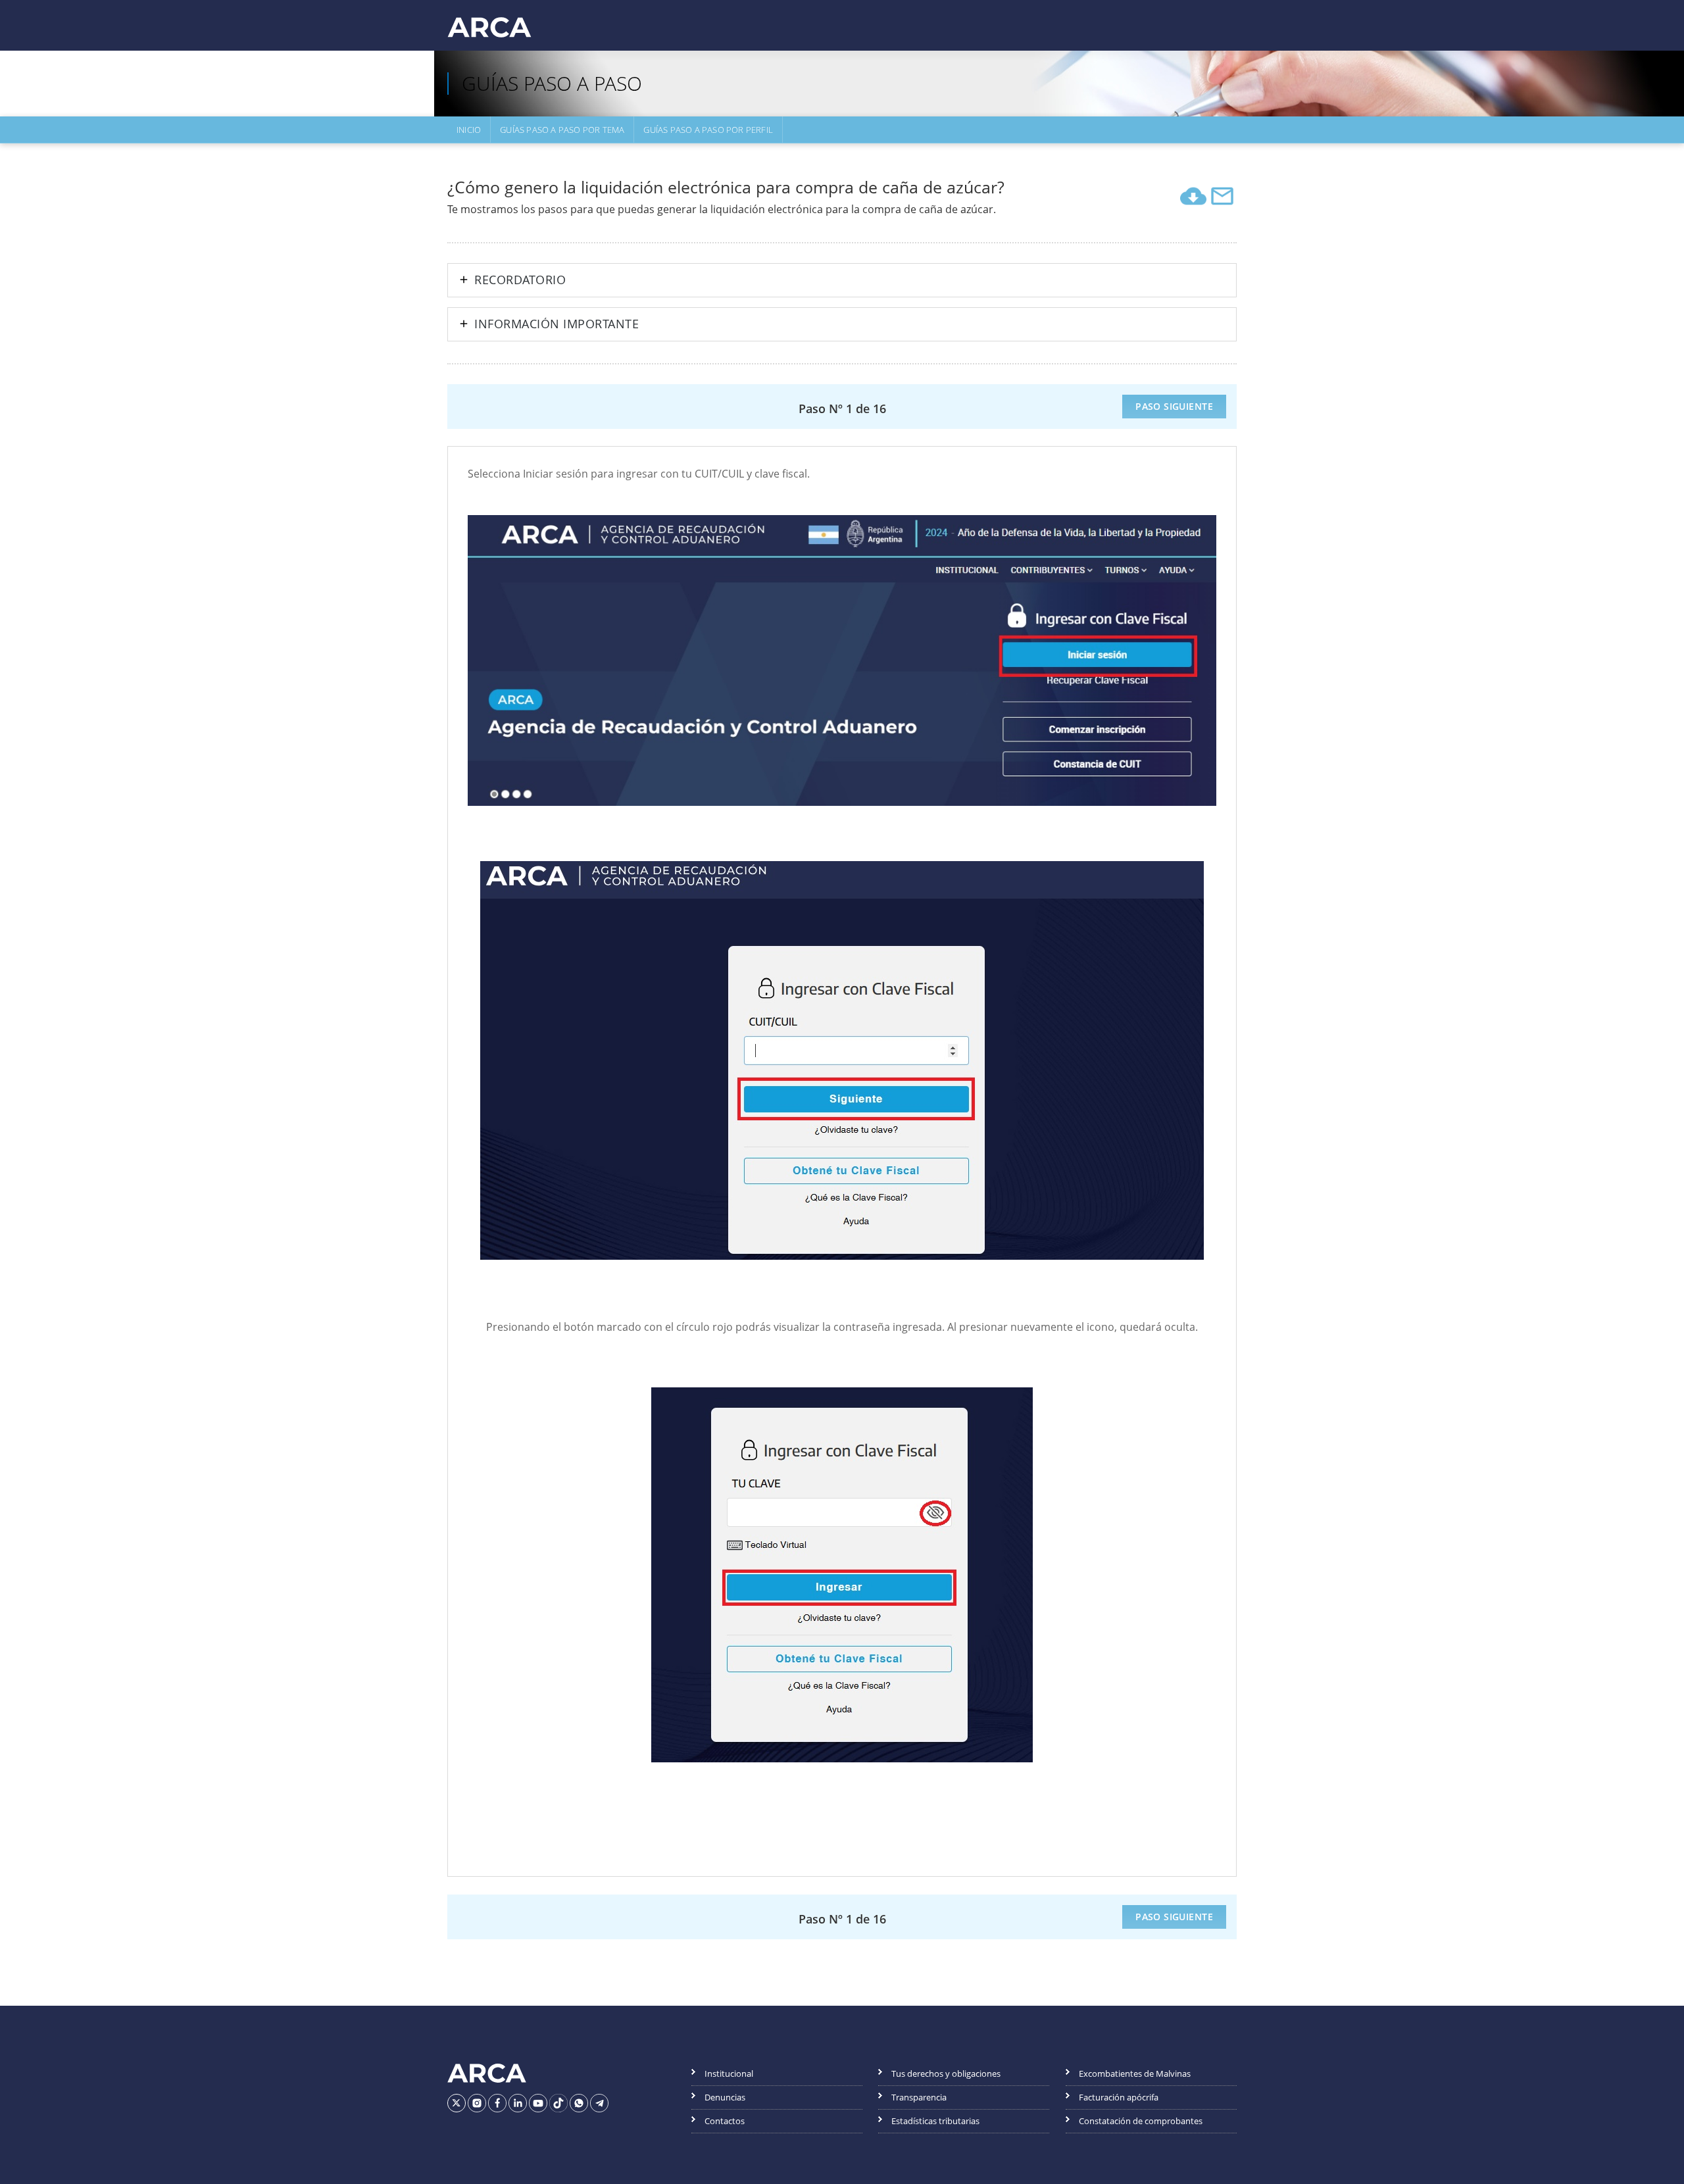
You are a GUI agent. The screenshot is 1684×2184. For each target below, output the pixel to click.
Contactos (725, 2121)
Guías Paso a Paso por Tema (562, 130)
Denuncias (725, 2097)
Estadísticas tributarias (935, 2121)
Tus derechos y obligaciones (946, 2073)
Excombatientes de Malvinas (1135, 2073)
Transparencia (919, 2097)
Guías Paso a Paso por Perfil (708, 130)
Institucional (729, 2073)
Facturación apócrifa (1119, 2097)
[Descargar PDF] (1193, 196)
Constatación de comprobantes (1141, 2121)
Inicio (469, 130)
